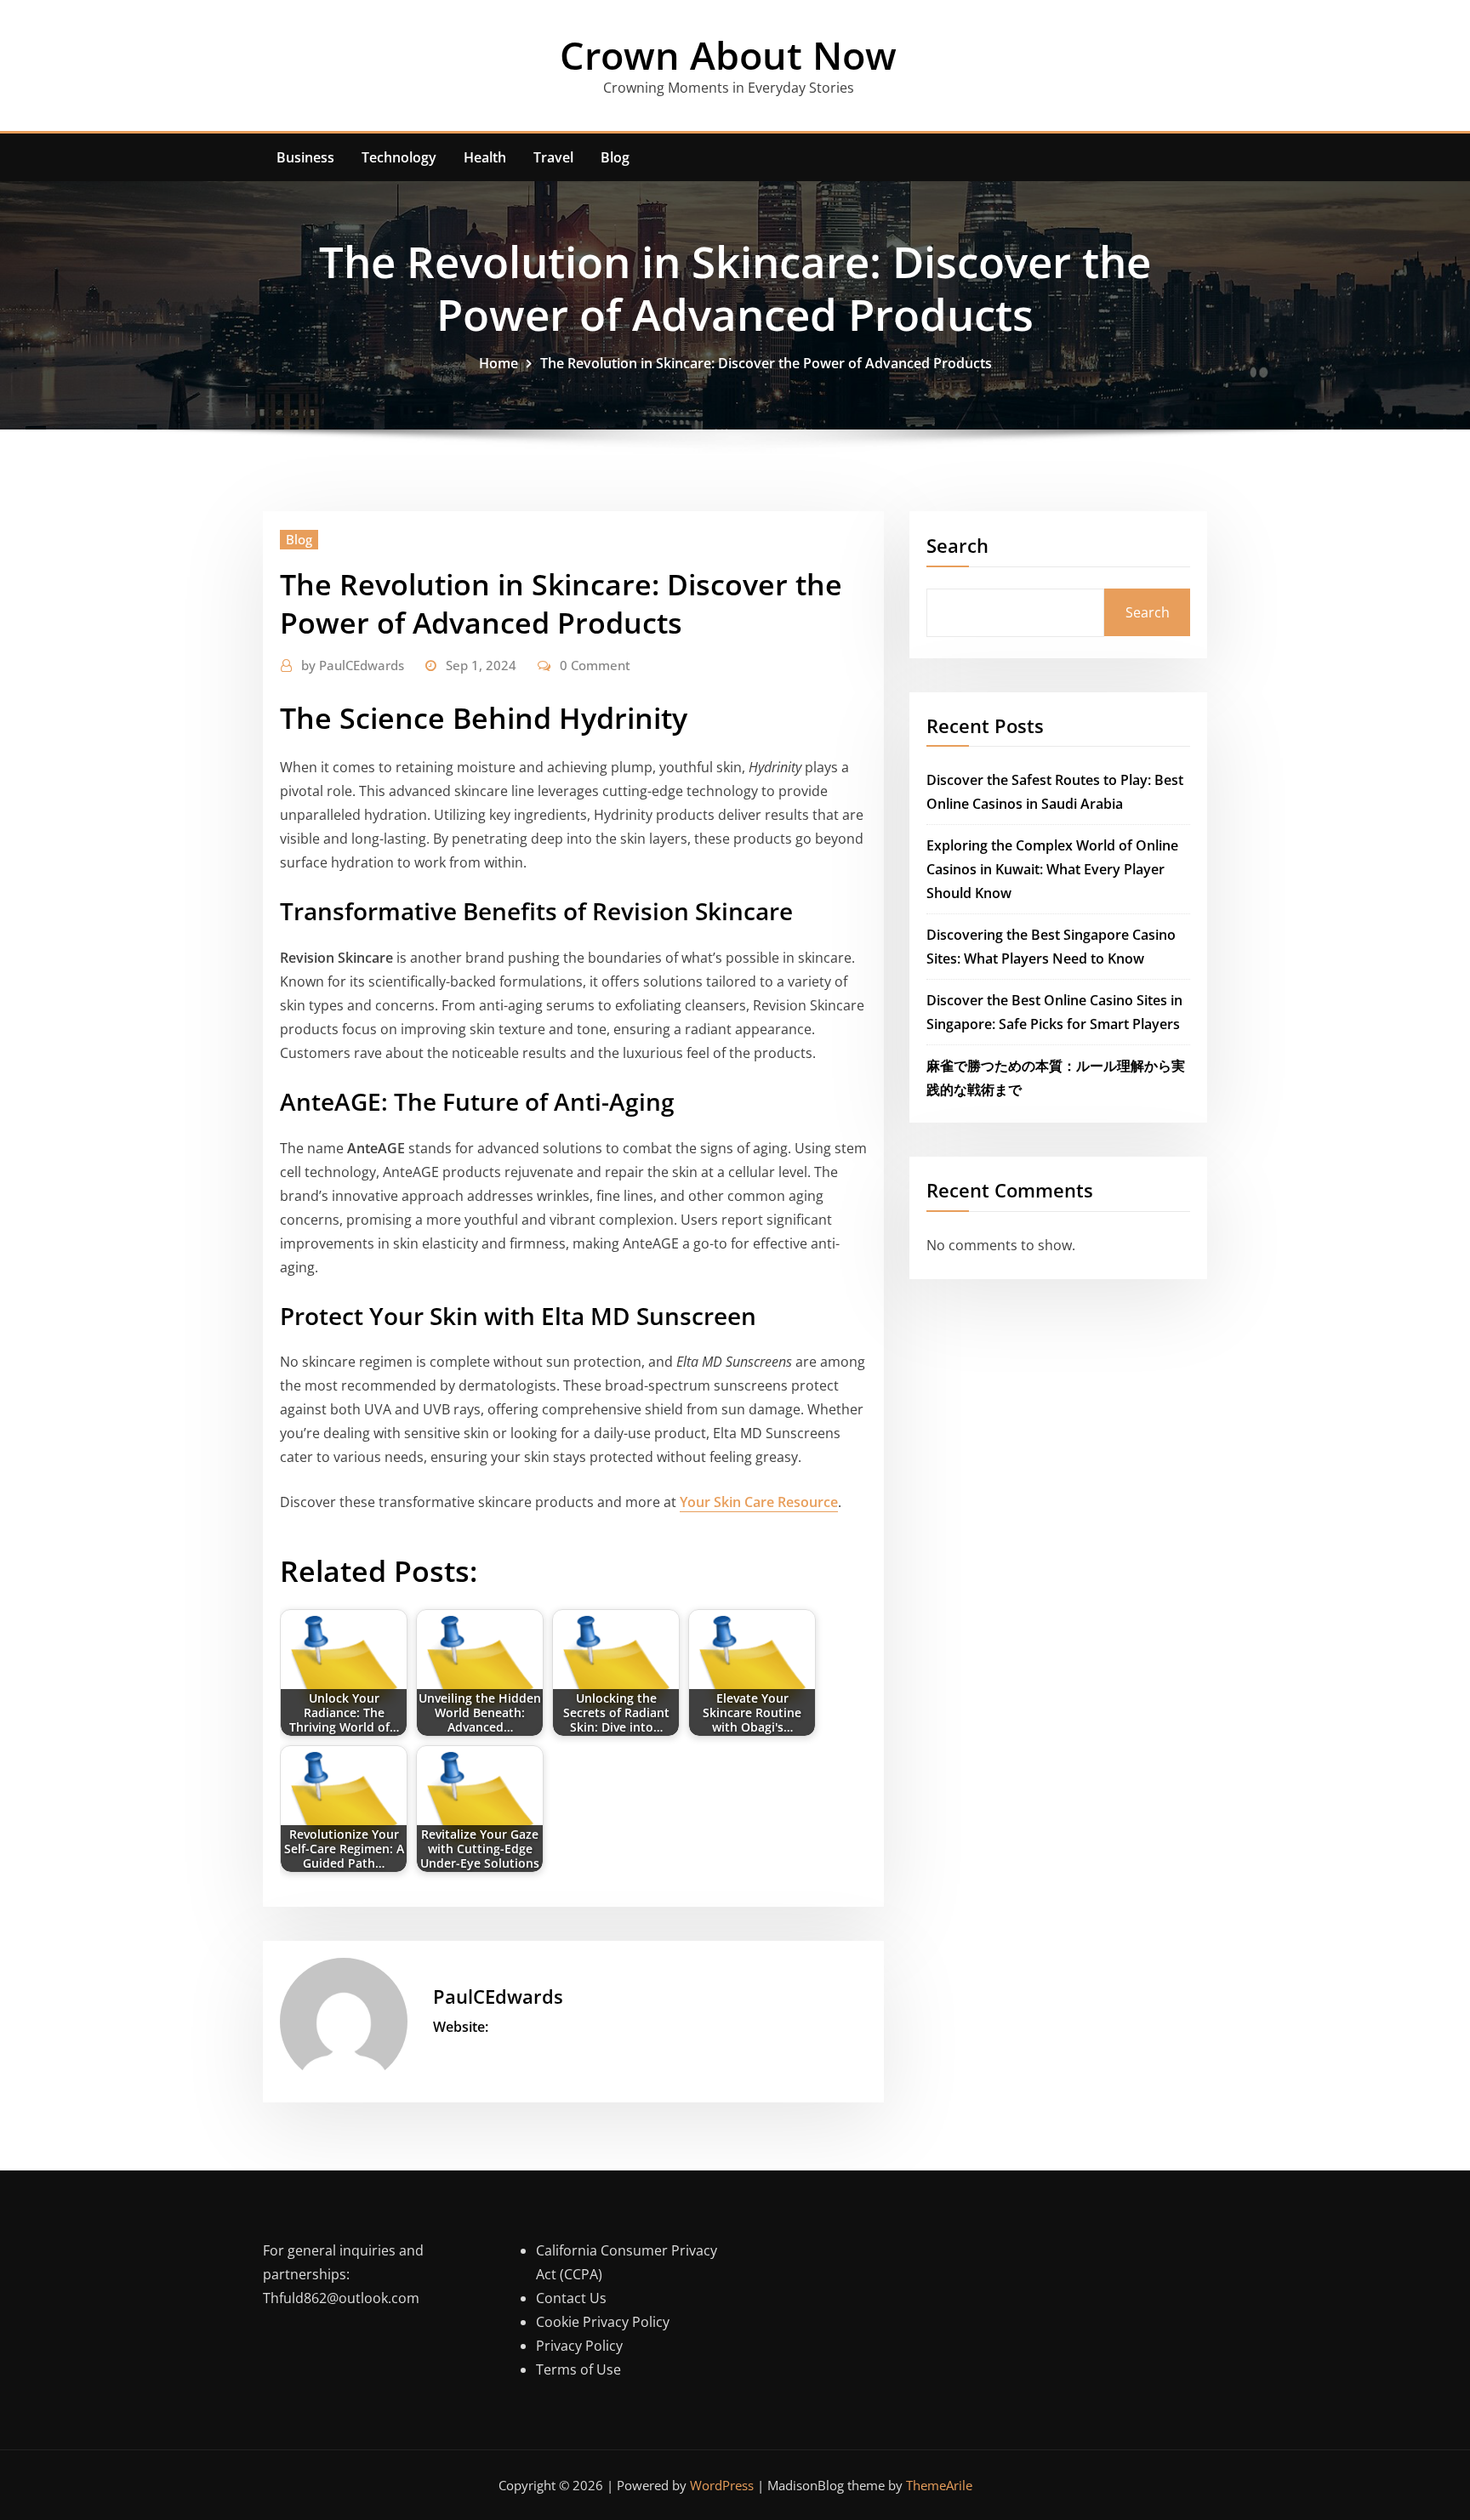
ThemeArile (939, 2485)
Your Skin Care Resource (759, 1502)
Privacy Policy (579, 2346)
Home (499, 363)
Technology (399, 157)
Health (485, 157)
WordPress (722, 2485)
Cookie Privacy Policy (603, 2322)
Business (305, 157)
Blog (615, 157)
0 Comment (595, 665)
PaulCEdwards (353, 665)
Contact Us (571, 2298)
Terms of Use (578, 2369)
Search (957, 545)
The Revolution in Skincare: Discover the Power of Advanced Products (766, 363)
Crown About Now (728, 55)
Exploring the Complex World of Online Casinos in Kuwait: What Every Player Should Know (1052, 869)
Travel (553, 157)
